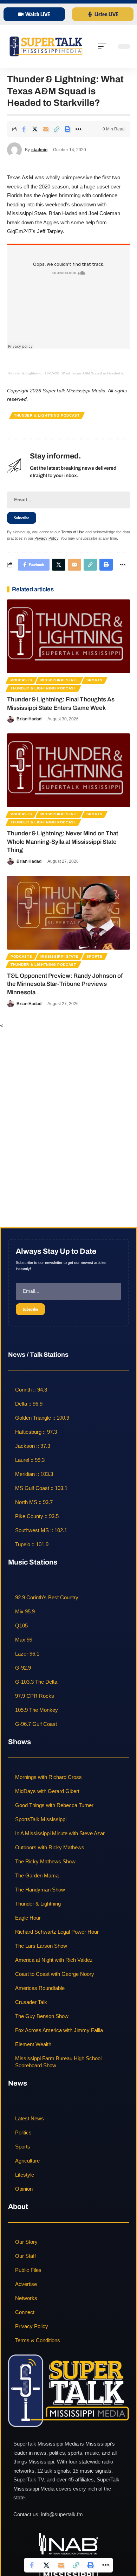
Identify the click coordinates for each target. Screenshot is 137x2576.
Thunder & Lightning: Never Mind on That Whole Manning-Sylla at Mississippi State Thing (63, 842)
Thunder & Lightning (24, 373)
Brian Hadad (29, 719)
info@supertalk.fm (62, 2514)
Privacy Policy (46, 538)
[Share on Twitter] (35, 129)
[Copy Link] (57, 129)
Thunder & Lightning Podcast (47, 415)
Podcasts (21, 680)
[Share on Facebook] (24, 129)
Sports (94, 680)
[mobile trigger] (104, 46)
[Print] (67, 129)
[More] (78, 129)
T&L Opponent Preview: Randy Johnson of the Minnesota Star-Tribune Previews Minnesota (65, 984)
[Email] (46, 129)
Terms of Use (73, 532)
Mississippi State (59, 680)
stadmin (39, 150)
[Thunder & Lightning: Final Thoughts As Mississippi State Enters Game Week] (68, 636)
